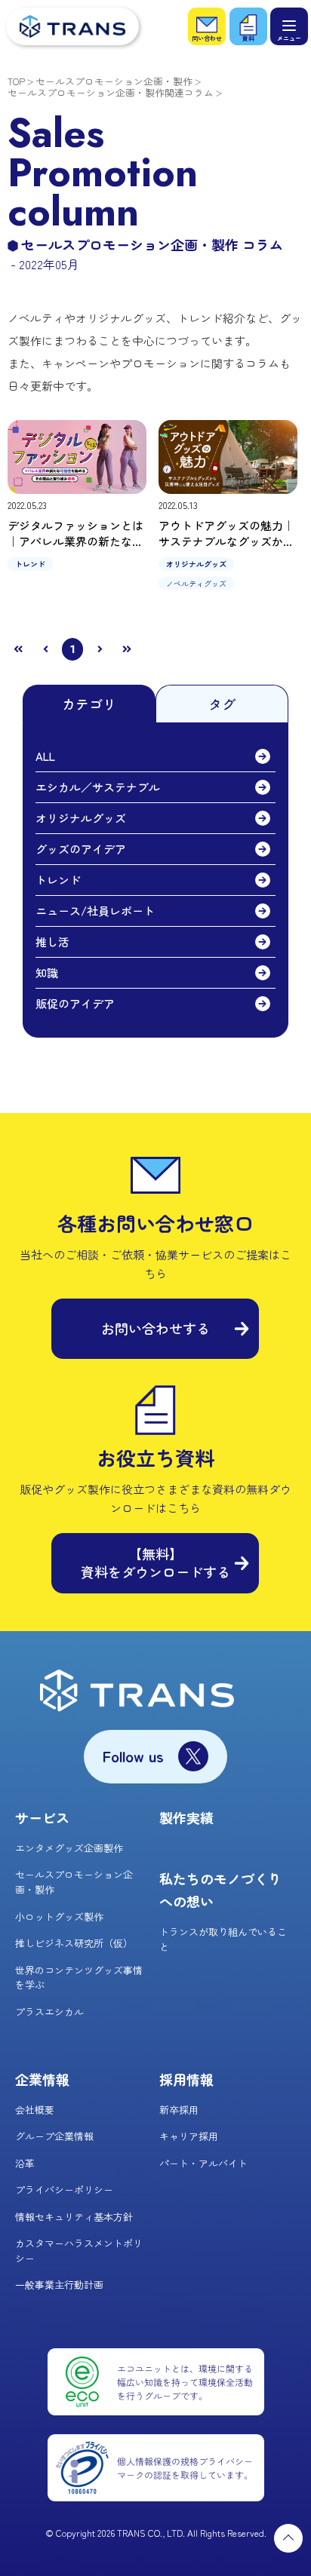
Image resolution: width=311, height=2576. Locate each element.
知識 (47, 972)
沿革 (25, 2163)
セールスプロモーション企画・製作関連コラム (111, 92)
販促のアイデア (75, 1003)
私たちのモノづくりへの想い (220, 1890)
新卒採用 (179, 2110)
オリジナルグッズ (196, 564)
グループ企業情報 (54, 2136)
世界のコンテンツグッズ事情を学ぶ (79, 1978)
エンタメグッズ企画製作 (69, 1848)
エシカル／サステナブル (98, 787)
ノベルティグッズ (196, 583)
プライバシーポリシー (64, 2190)
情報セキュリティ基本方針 (74, 2217)
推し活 (52, 941)
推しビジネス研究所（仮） (74, 1943)
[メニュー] (289, 26)
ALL (45, 756)
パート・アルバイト (203, 2163)
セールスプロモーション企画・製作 (114, 81)
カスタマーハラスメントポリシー (79, 2251)
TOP (16, 81)
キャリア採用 (189, 2136)
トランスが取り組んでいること (223, 1939)
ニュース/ (95, 911)
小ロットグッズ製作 (59, 1917)
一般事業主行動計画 (59, 2285)
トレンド (30, 564)
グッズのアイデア (81, 849)
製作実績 (186, 1817)
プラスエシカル (49, 2012)
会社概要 (35, 2110)
